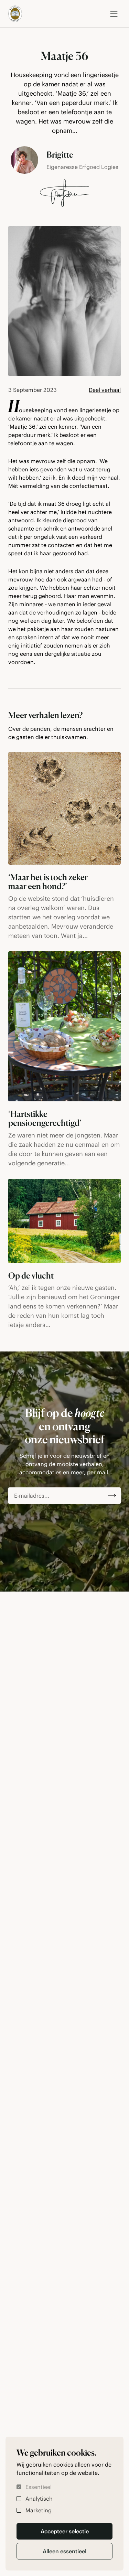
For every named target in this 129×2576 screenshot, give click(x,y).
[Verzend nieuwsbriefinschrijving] (112, 1496)
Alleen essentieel (64, 2551)
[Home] (15, 14)
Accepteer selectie (65, 2531)
